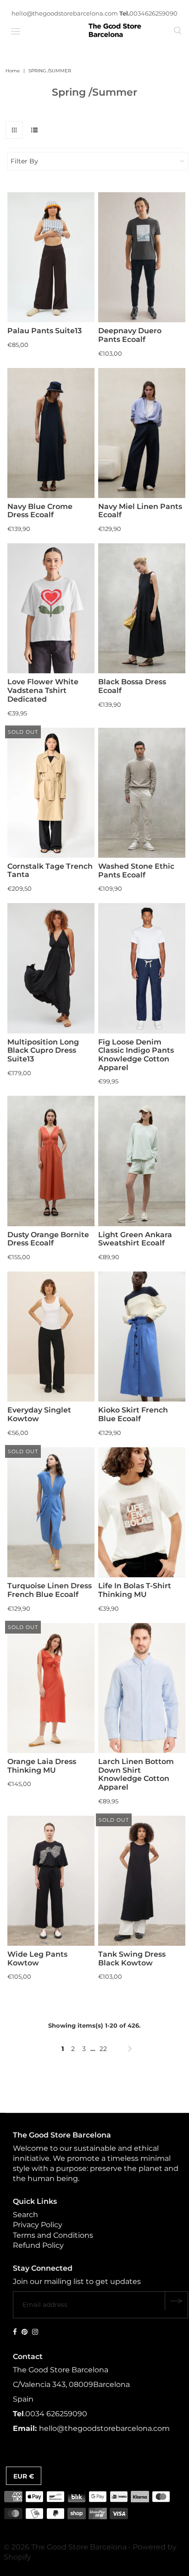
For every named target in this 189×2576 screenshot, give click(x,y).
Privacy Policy (38, 2225)
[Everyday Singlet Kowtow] (51, 1337)
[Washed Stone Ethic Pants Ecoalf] (142, 793)
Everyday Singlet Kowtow (39, 1414)
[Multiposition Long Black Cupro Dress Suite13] (51, 968)
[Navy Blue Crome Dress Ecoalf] (51, 433)
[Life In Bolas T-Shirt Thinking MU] (142, 1512)
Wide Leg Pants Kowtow (37, 1959)
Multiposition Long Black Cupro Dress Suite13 (43, 1050)
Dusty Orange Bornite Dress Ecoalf (48, 1239)
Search (25, 2215)
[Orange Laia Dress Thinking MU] (51, 1688)
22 (103, 2049)
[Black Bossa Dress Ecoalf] (142, 608)
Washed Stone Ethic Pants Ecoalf (136, 871)
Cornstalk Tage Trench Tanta (50, 871)
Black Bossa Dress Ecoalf (132, 686)
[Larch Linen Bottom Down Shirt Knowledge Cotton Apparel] (142, 1688)
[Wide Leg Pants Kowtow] (51, 1881)
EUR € (24, 2476)
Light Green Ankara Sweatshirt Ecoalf (135, 1239)
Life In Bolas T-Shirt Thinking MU (135, 1590)
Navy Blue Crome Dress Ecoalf (40, 511)
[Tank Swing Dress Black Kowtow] (142, 1881)
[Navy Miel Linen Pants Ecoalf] (142, 433)
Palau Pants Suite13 (44, 331)
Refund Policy (38, 2245)
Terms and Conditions (53, 2235)
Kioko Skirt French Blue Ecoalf (133, 1414)
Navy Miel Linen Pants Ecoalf (140, 511)
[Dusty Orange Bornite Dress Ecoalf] (51, 1161)
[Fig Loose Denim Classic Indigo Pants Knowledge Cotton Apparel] (142, 968)
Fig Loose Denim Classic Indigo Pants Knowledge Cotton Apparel (136, 1055)
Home (13, 71)
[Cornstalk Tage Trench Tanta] (51, 793)
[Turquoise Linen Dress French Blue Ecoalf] (51, 1512)
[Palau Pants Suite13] (51, 257)
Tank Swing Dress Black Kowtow (132, 1959)
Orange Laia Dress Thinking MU (42, 1766)
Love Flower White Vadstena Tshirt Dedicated (43, 690)
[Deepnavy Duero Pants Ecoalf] (142, 257)
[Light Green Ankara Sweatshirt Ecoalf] (142, 1161)
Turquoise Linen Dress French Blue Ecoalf (50, 1590)
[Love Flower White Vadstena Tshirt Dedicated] (51, 608)
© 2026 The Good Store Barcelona (65, 2547)
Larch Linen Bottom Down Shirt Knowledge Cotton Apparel (136, 1774)
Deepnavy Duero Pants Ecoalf (130, 335)
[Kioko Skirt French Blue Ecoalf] (142, 1337)
